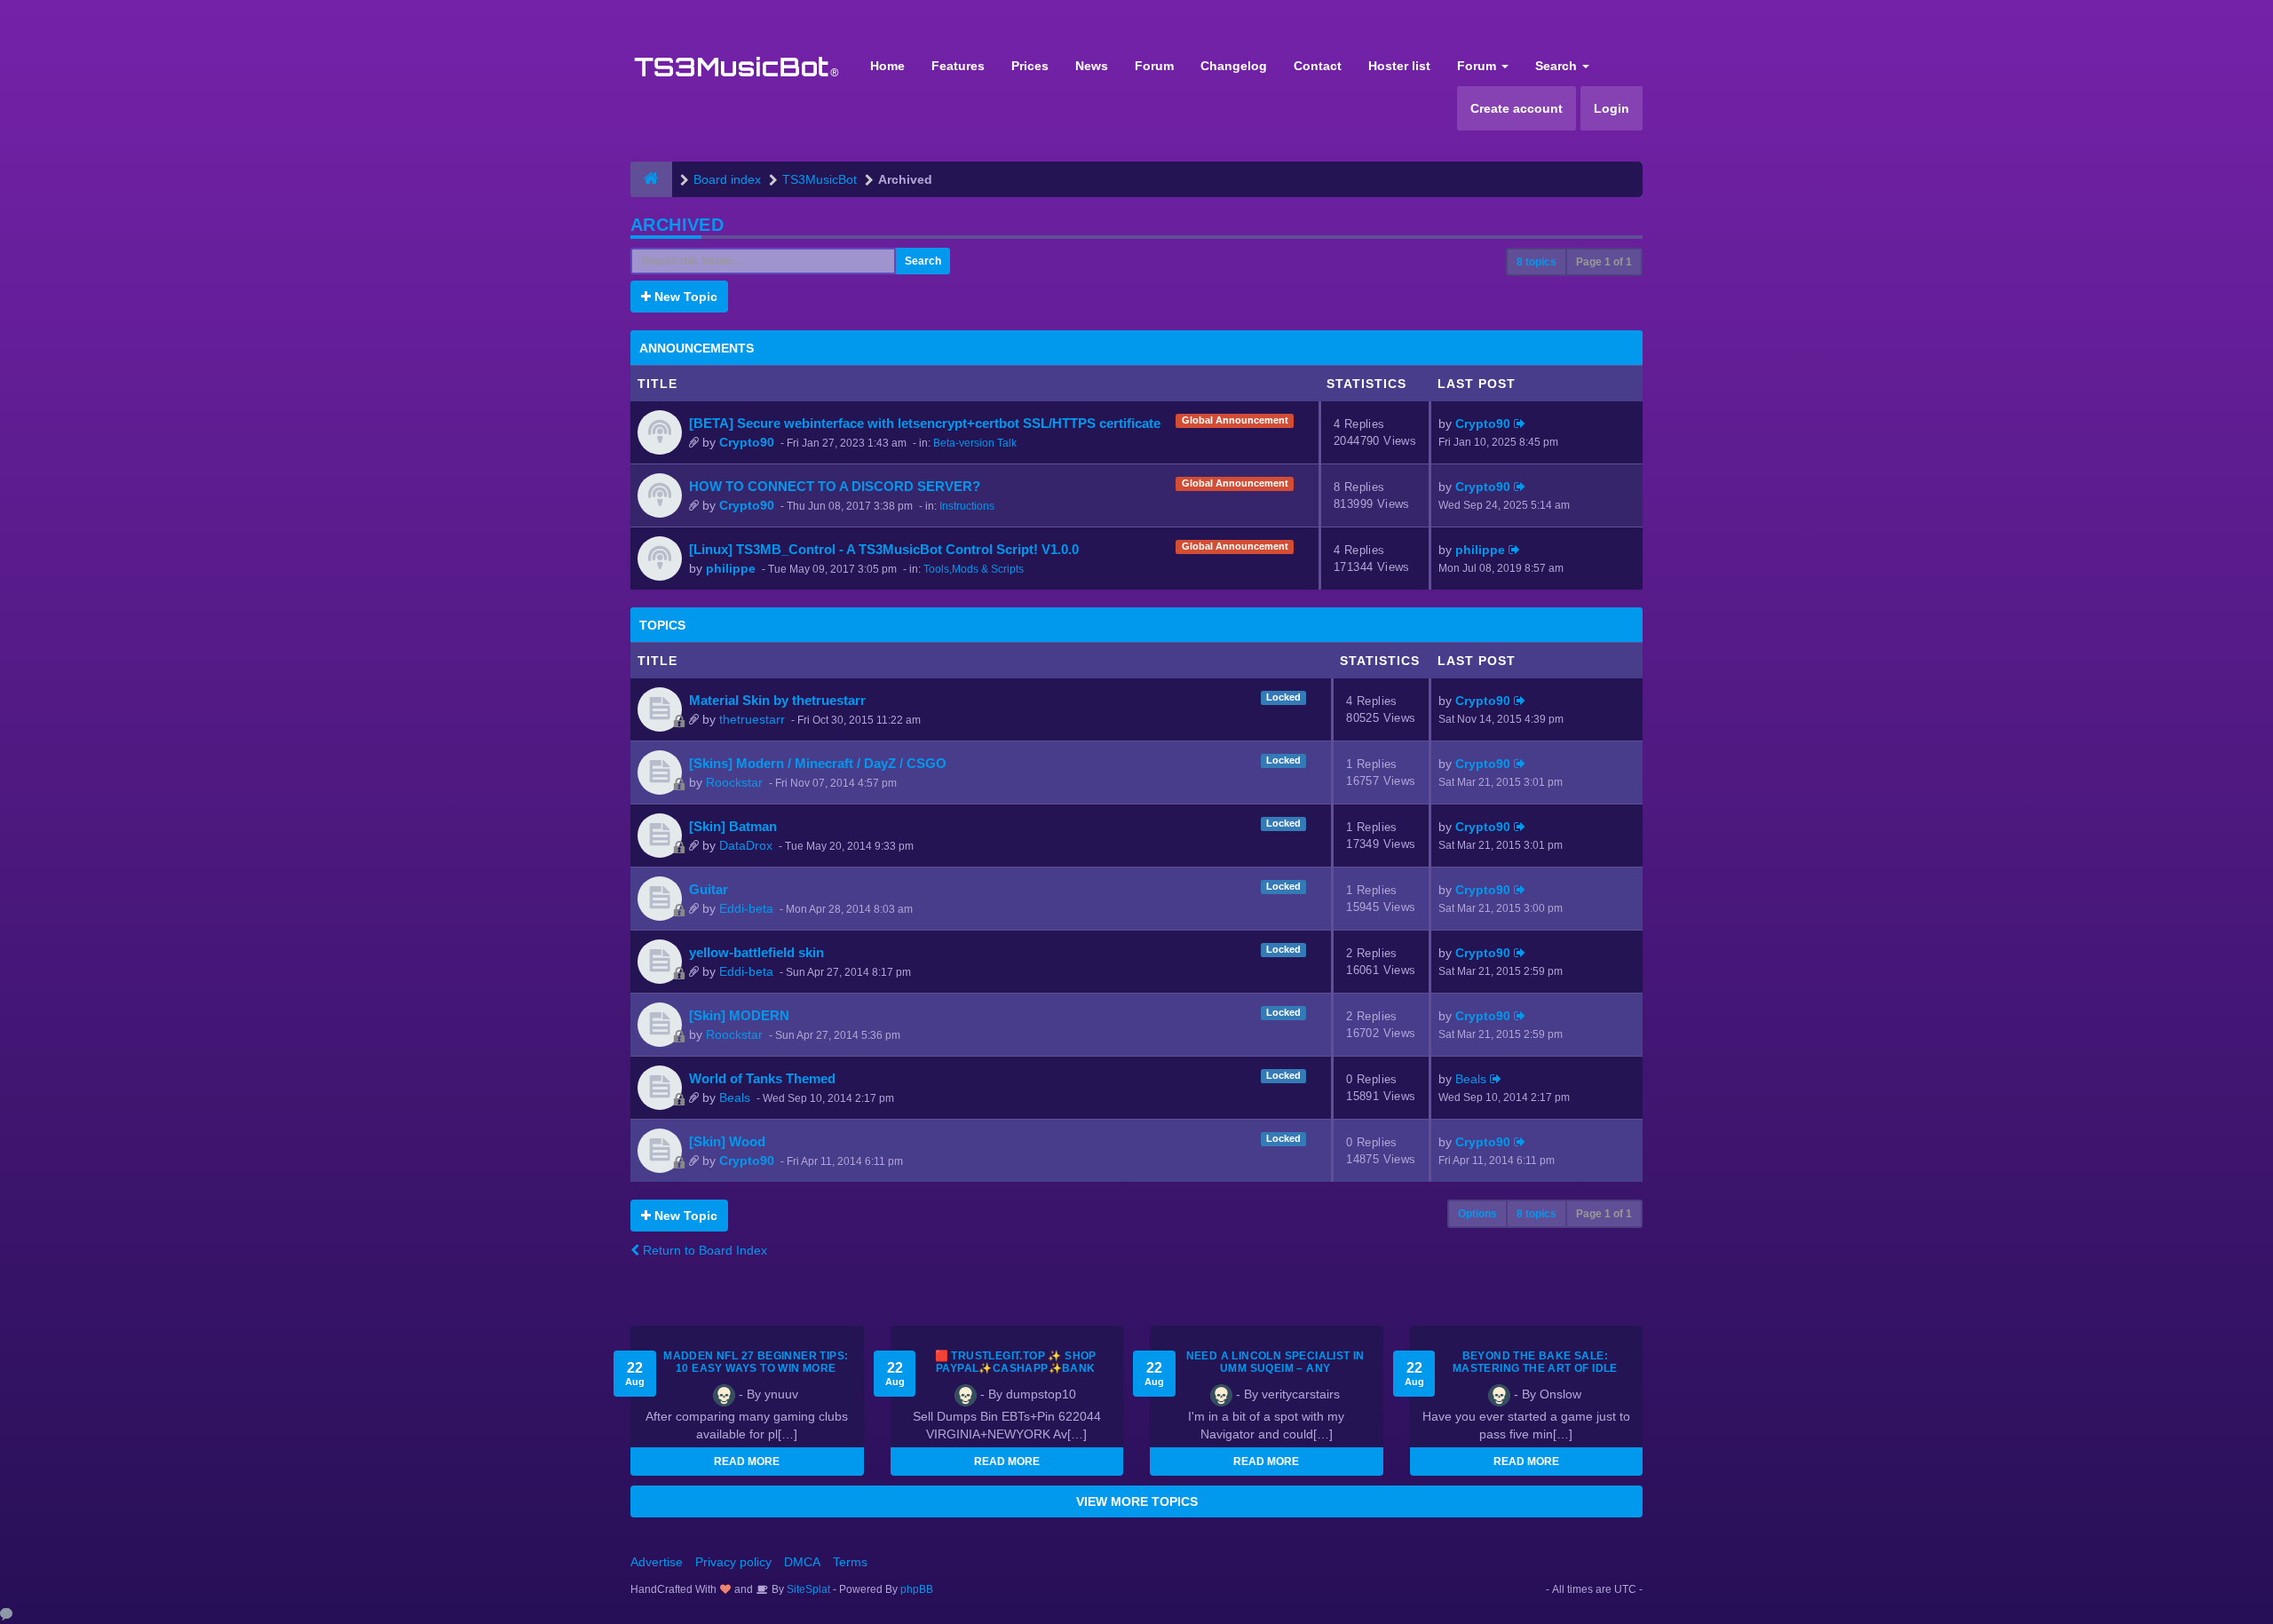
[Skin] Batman (733, 826)
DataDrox (746, 845)
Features (958, 66)
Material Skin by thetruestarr (777, 700)
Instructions (967, 506)
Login (1612, 108)
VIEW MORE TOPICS (1137, 1501)
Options (1477, 1214)
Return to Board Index (703, 1250)
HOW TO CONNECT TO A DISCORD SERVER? (835, 486)
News (1092, 66)
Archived (677, 225)
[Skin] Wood (727, 1141)
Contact (1318, 66)
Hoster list (1399, 66)
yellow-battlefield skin (756, 952)
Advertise (657, 1562)
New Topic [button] (684, 297)
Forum (1154, 66)
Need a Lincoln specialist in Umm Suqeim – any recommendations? (1275, 1368)
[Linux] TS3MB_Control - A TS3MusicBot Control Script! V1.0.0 (884, 549)
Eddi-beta (746, 908)
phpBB (917, 1589)
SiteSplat (807, 1589)
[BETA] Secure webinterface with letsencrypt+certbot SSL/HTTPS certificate (925, 423)
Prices (1030, 66)
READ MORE (747, 1462)
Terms (850, 1562)
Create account (1517, 108)
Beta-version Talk (975, 443)
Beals (735, 1097)
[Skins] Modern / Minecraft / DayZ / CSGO (818, 763)
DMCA (802, 1562)
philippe (731, 568)
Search (1558, 66)
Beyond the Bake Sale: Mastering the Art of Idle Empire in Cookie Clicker (1535, 1368)
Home (887, 66)
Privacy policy (733, 1562)
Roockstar (734, 782)
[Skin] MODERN (739, 1015)
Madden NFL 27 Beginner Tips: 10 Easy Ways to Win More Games (756, 1368)
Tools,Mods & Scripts (974, 569)
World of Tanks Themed (762, 1078)
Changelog (1234, 66)
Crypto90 (747, 442)
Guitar (709, 889)
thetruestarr (752, 719)
